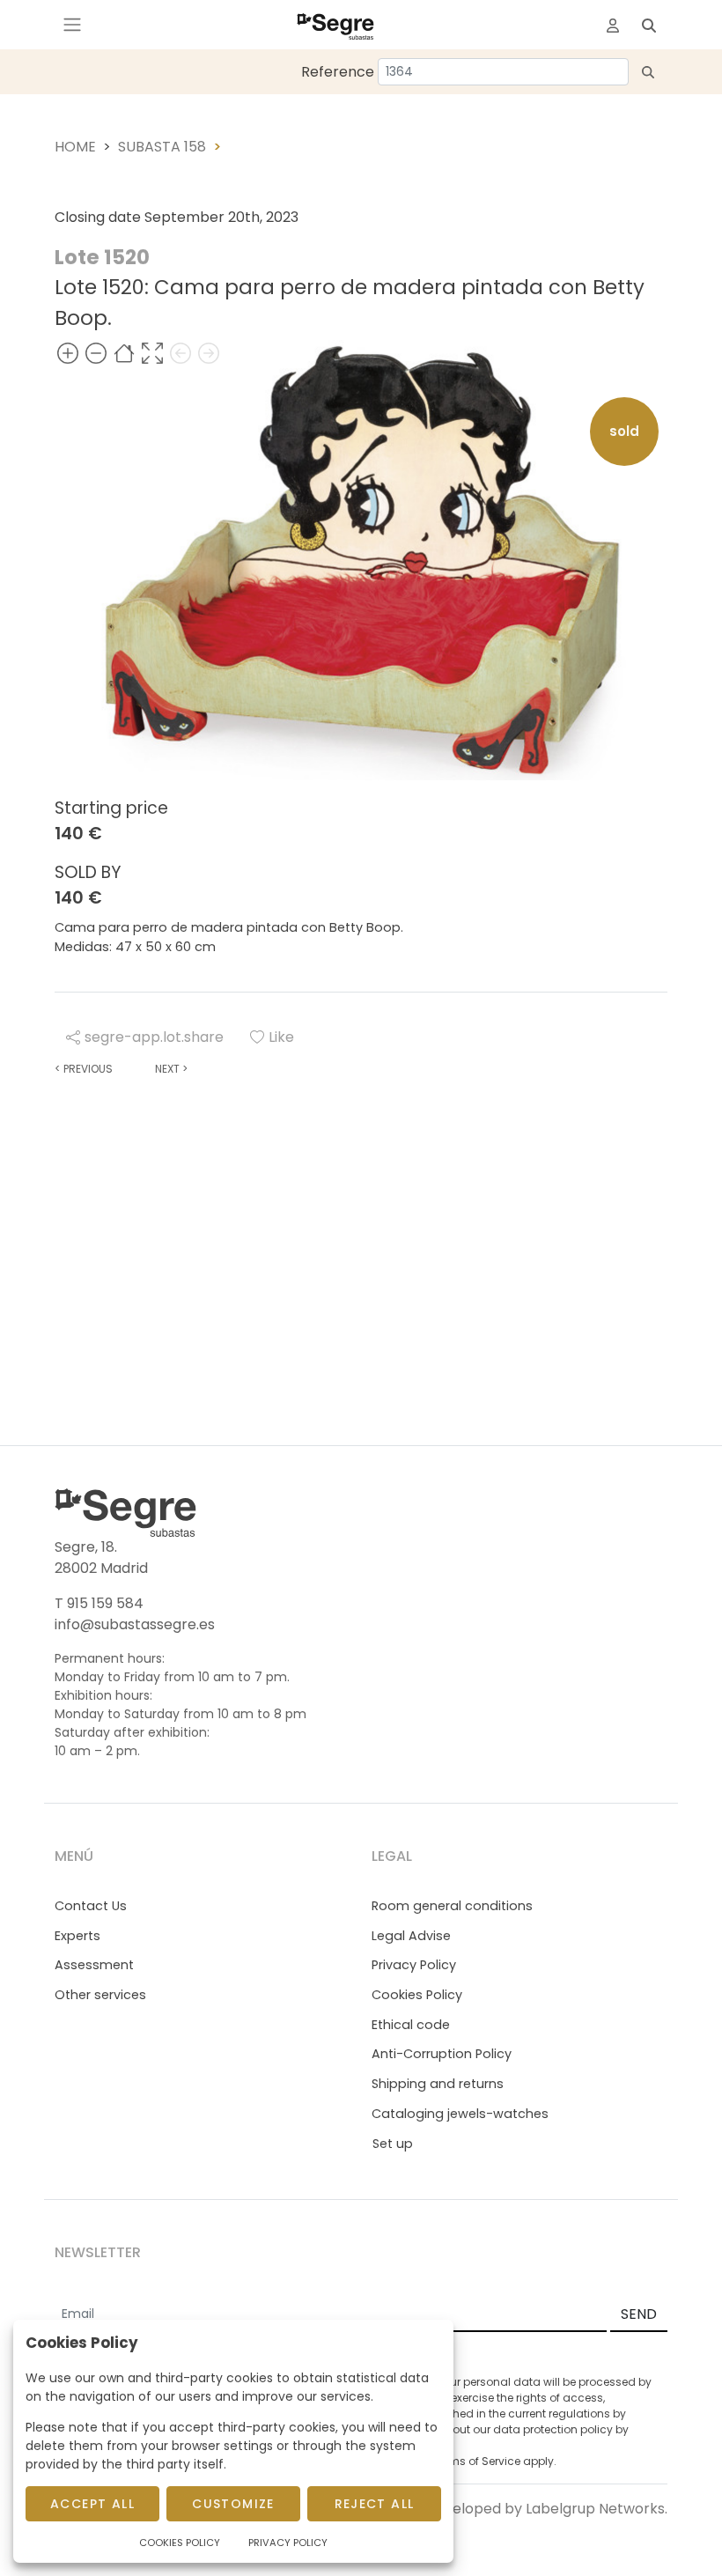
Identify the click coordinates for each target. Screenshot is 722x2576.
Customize (233, 2504)
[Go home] (124, 354)
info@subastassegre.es (135, 1624)
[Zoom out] (96, 354)
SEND (639, 2314)
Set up (393, 2144)
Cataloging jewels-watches (460, 2114)
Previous (84, 1069)
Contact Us (91, 1906)
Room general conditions (452, 1906)
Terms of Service (476, 2461)
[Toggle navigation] (72, 25)
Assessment (94, 1965)
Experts (77, 1936)
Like (281, 1037)
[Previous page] (180, 354)
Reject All (375, 2504)
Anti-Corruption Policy (442, 2054)
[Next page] (209, 354)
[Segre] (335, 25)
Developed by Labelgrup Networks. (546, 2509)
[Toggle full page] (152, 354)
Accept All (92, 2504)
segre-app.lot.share (154, 1037)
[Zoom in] (68, 354)
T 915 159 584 (99, 1603)
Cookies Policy (417, 1995)
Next (171, 1069)
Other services (100, 1995)
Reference (338, 72)
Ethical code (411, 2025)
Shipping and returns (438, 2084)
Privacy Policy (414, 1965)
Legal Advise (411, 1936)
